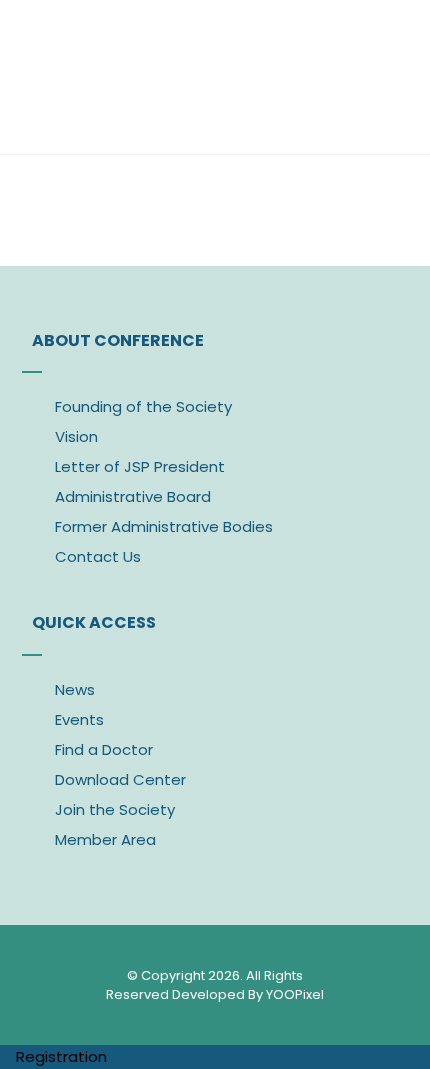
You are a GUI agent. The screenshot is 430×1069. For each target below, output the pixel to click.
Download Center (120, 779)
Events (79, 719)
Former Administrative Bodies (164, 526)
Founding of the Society (143, 406)
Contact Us (98, 556)
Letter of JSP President (140, 466)
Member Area (105, 839)
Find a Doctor (104, 749)
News (75, 689)
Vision (76, 436)
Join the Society (115, 809)
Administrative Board (133, 496)
